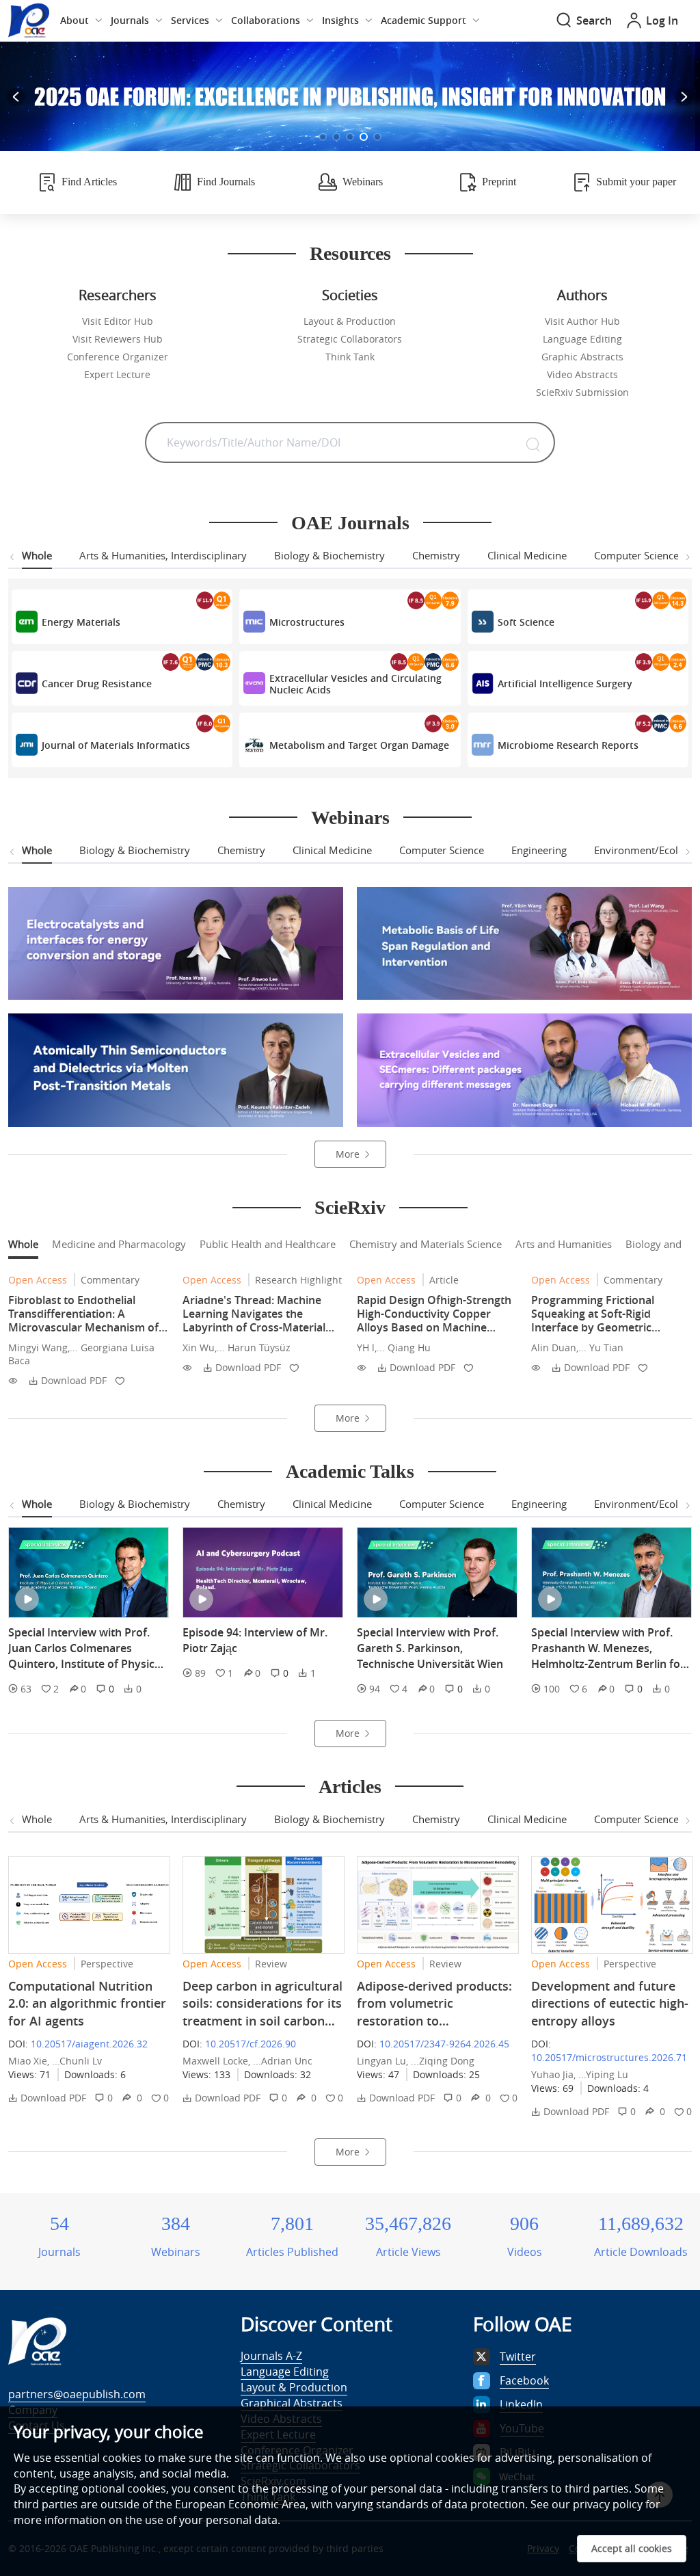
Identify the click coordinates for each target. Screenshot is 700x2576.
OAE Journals (350, 523)
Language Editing (582, 339)
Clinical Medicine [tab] (527, 555)
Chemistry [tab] (436, 555)
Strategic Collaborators (350, 339)
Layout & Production (350, 321)
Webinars (350, 818)
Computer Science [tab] (636, 555)
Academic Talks (350, 1471)
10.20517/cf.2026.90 (251, 2044)
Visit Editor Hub (118, 321)
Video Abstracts (582, 374)
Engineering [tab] (539, 850)
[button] (323, 137)
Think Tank (350, 357)
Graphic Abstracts (582, 357)
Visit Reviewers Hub (118, 339)
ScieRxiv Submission (582, 392)
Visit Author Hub (582, 321)
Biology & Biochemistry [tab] (329, 555)
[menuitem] (81, 21)
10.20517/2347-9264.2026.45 (444, 2044)
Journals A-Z (271, 2356)
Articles (350, 1787)
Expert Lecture (117, 374)
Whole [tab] (37, 555)
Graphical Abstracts (292, 2403)
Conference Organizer (118, 357)
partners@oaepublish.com (77, 2394)
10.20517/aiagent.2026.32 (89, 2044)
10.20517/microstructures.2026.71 (609, 2057)
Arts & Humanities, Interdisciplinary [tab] (163, 555)
